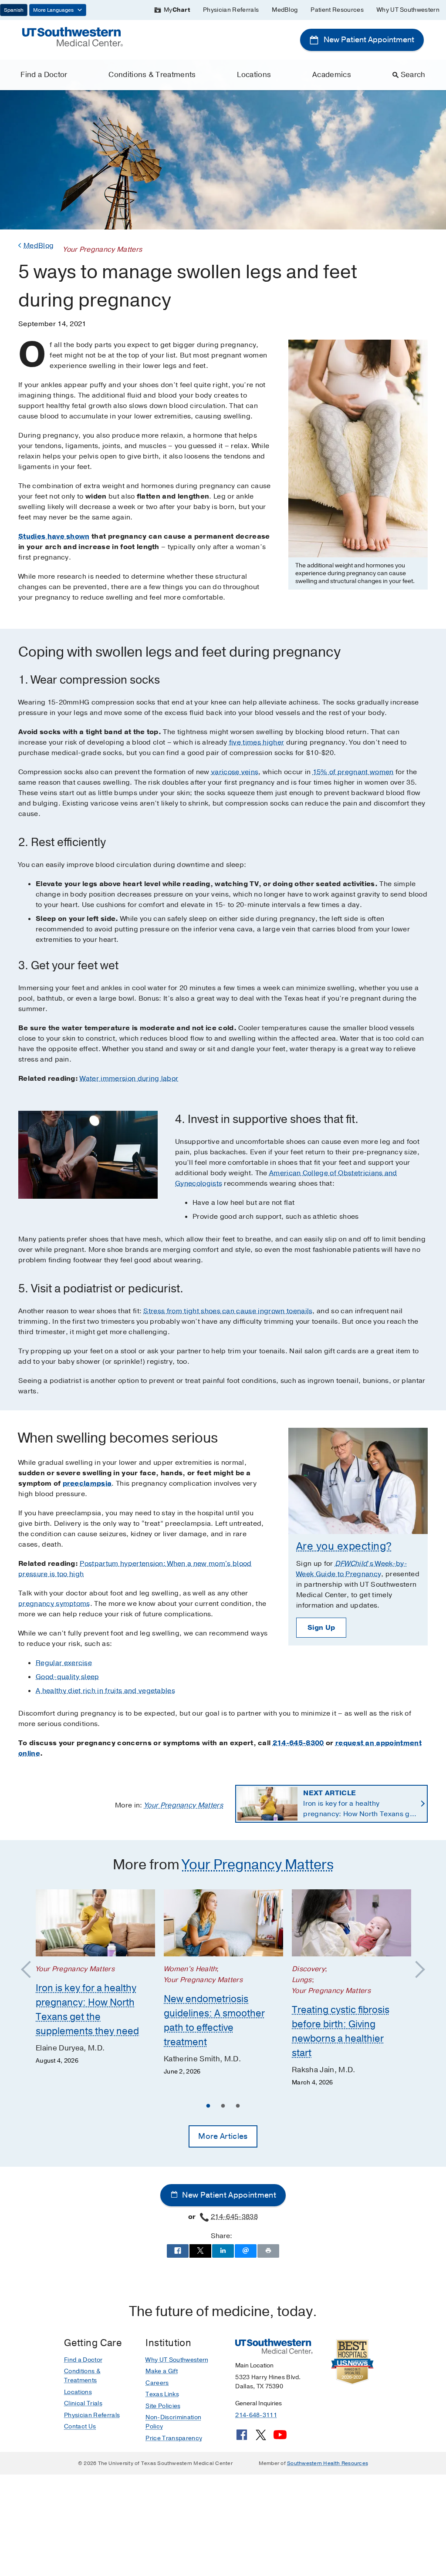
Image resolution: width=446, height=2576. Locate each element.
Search (413, 75)
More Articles (223, 2136)
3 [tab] (238, 2107)
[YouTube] (280, 2438)
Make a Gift (162, 2371)
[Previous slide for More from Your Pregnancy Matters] (30, 1970)
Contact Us (80, 2426)
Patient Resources (337, 10)
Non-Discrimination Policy (173, 2422)
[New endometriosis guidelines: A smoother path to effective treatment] (223, 1923)
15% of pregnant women (353, 772)
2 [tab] (223, 2107)
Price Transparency (174, 2438)
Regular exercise (64, 1663)
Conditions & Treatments (152, 75)
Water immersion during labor (129, 1079)
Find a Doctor (44, 75)
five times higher (257, 742)
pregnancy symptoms (54, 1604)
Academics (332, 75)
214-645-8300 (298, 1743)
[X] (261, 2438)
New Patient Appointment (368, 40)
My (177, 10)
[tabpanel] (95, 1978)
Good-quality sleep (68, 1677)
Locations (254, 75)
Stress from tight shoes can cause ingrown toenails (228, 1311)
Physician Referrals (231, 10)
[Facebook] (242, 2438)
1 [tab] (208, 2107)
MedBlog (285, 10)
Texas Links (162, 2394)
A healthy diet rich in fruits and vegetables (105, 1691)
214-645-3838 (234, 2217)
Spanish (14, 10)
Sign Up (321, 1628)
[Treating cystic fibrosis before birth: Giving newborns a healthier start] (351, 1923)
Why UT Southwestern (408, 10)
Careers (157, 2383)
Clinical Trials (83, 2403)
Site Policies (163, 2406)
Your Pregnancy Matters (184, 1805)
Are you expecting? (344, 1546)
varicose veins (235, 772)
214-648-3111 (256, 2415)
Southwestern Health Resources (328, 2463)
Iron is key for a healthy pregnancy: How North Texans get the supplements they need (360, 1804)
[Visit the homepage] (73, 36)
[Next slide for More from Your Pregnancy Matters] (416, 1970)
